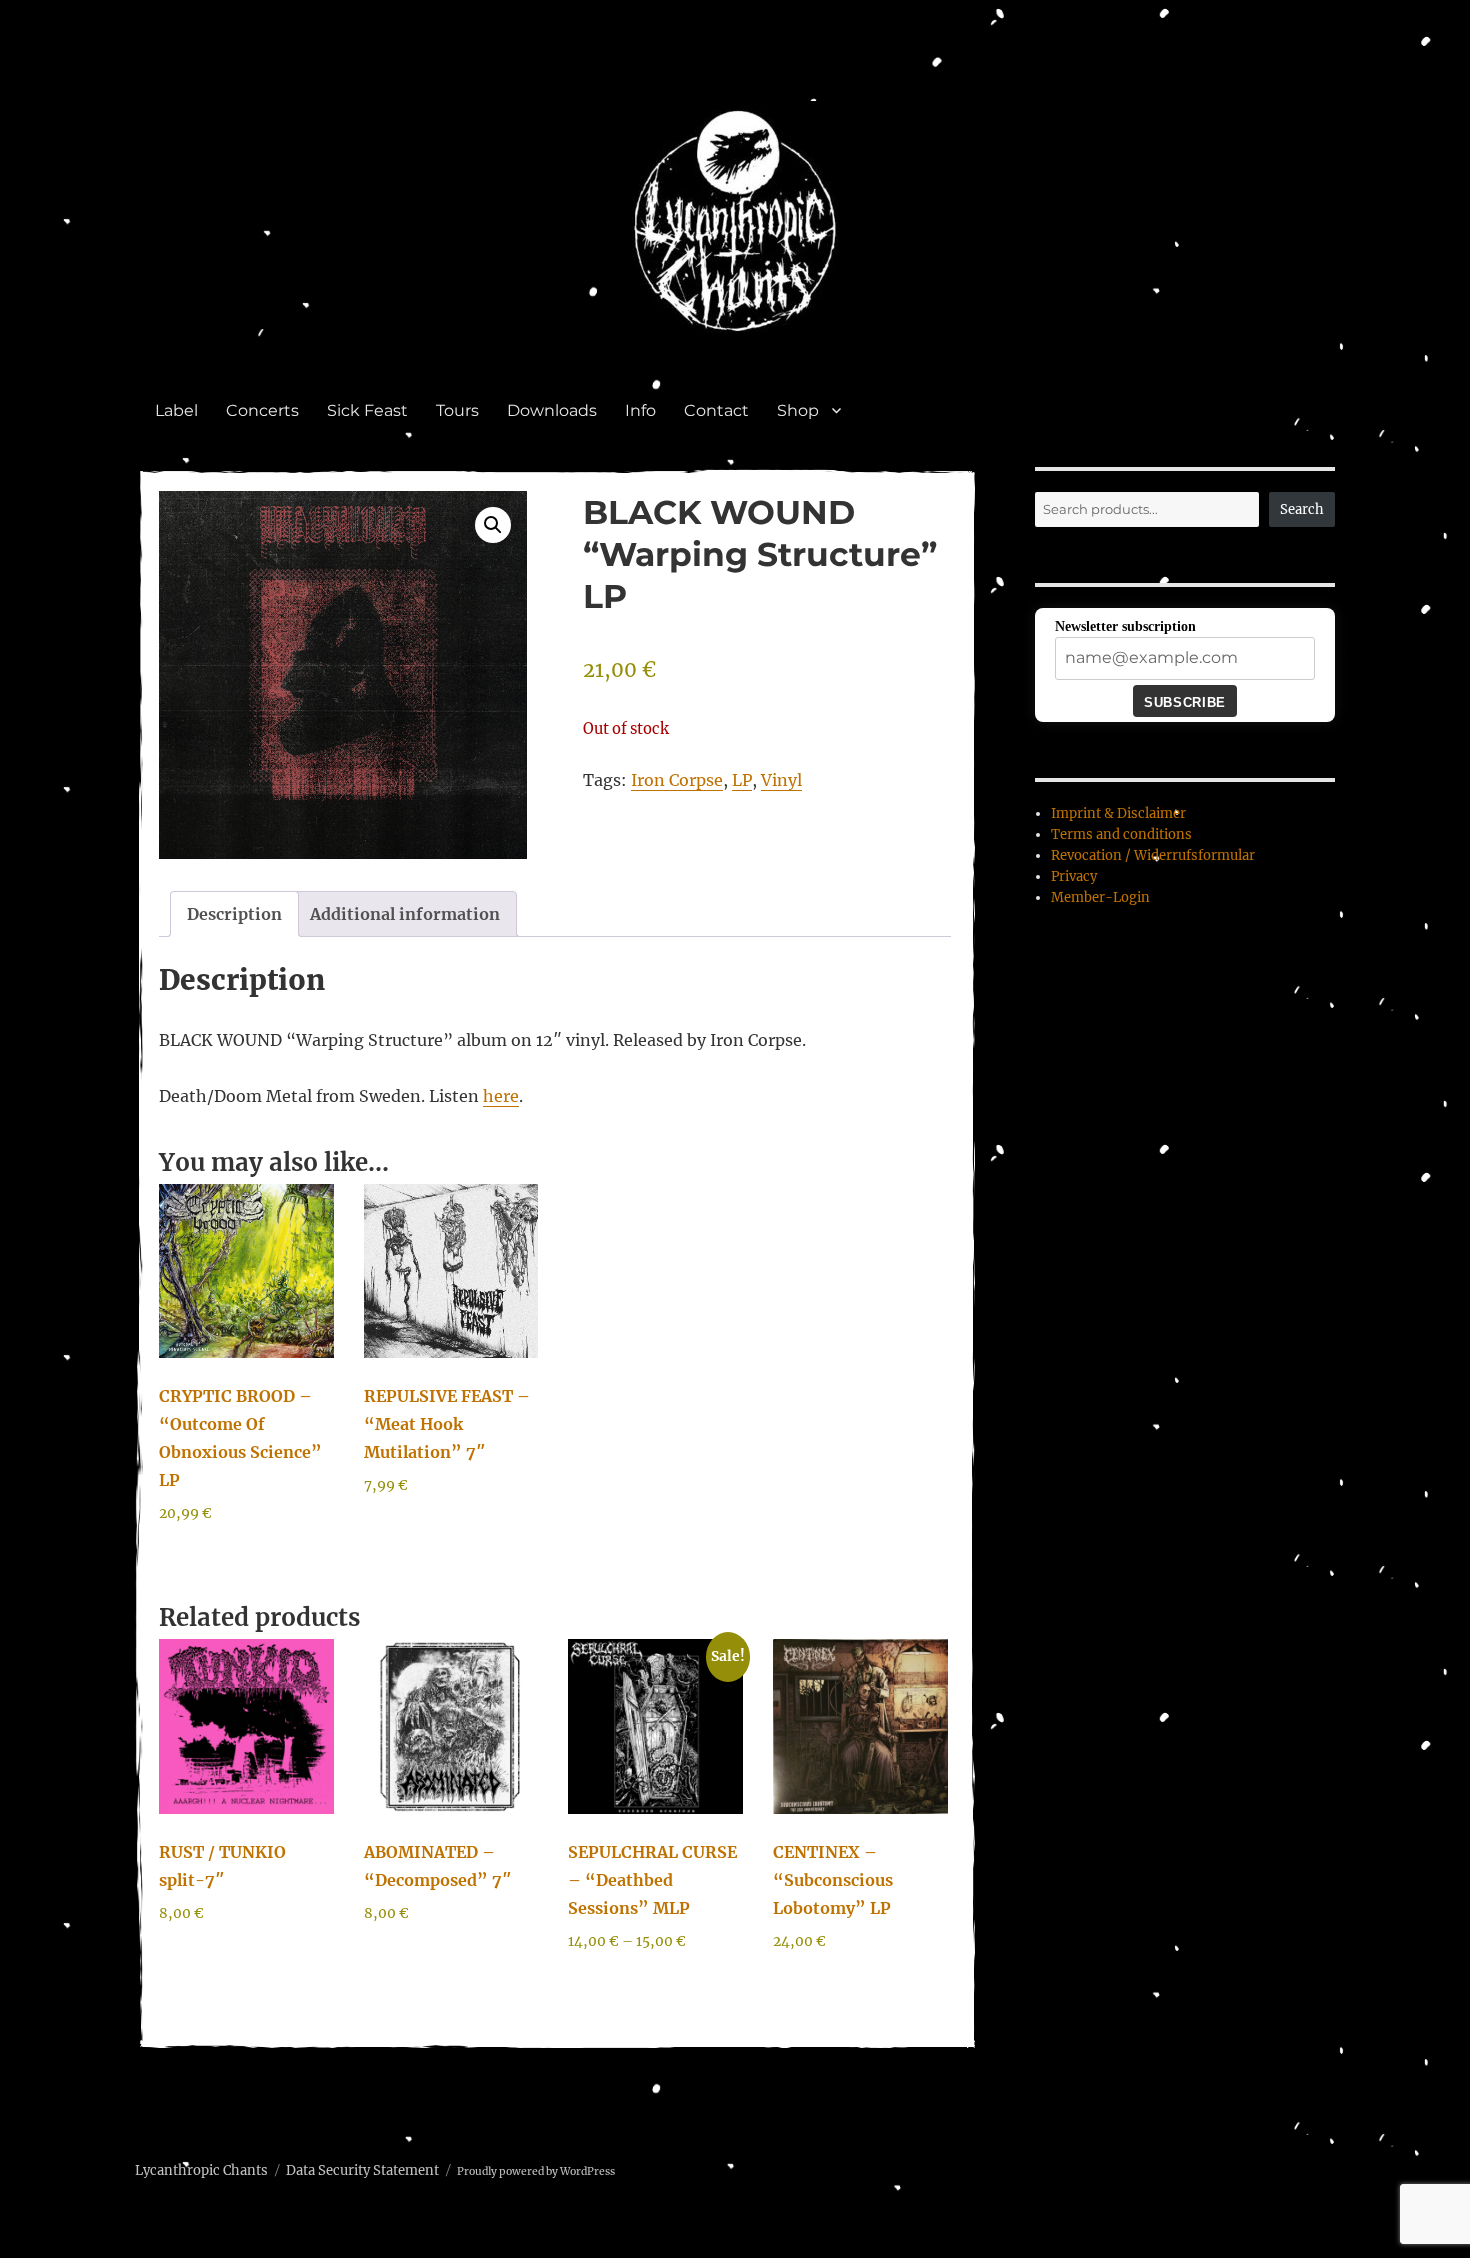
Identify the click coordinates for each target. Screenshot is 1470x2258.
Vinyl (781, 780)
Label (176, 410)
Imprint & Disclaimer (1118, 813)
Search (1302, 509)
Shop (798, 410)
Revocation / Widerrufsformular (1153, 855)
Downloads (552, 410)
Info (640, 410)
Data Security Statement (362, 2170)
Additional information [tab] (405, 914)
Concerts (262, 410)
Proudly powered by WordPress (536, 2171)
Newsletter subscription (1125, 626)
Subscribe (1184, 702)
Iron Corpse (677, 780)
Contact (716, 410)
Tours (457, 410)
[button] (493, 525)
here (501, 1096)
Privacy (1074, 876)
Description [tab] (234, 914)
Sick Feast (367, 410)
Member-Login (1100, 897)
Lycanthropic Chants (201, 2170)
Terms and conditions (1121, 834)
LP (742, 780)
